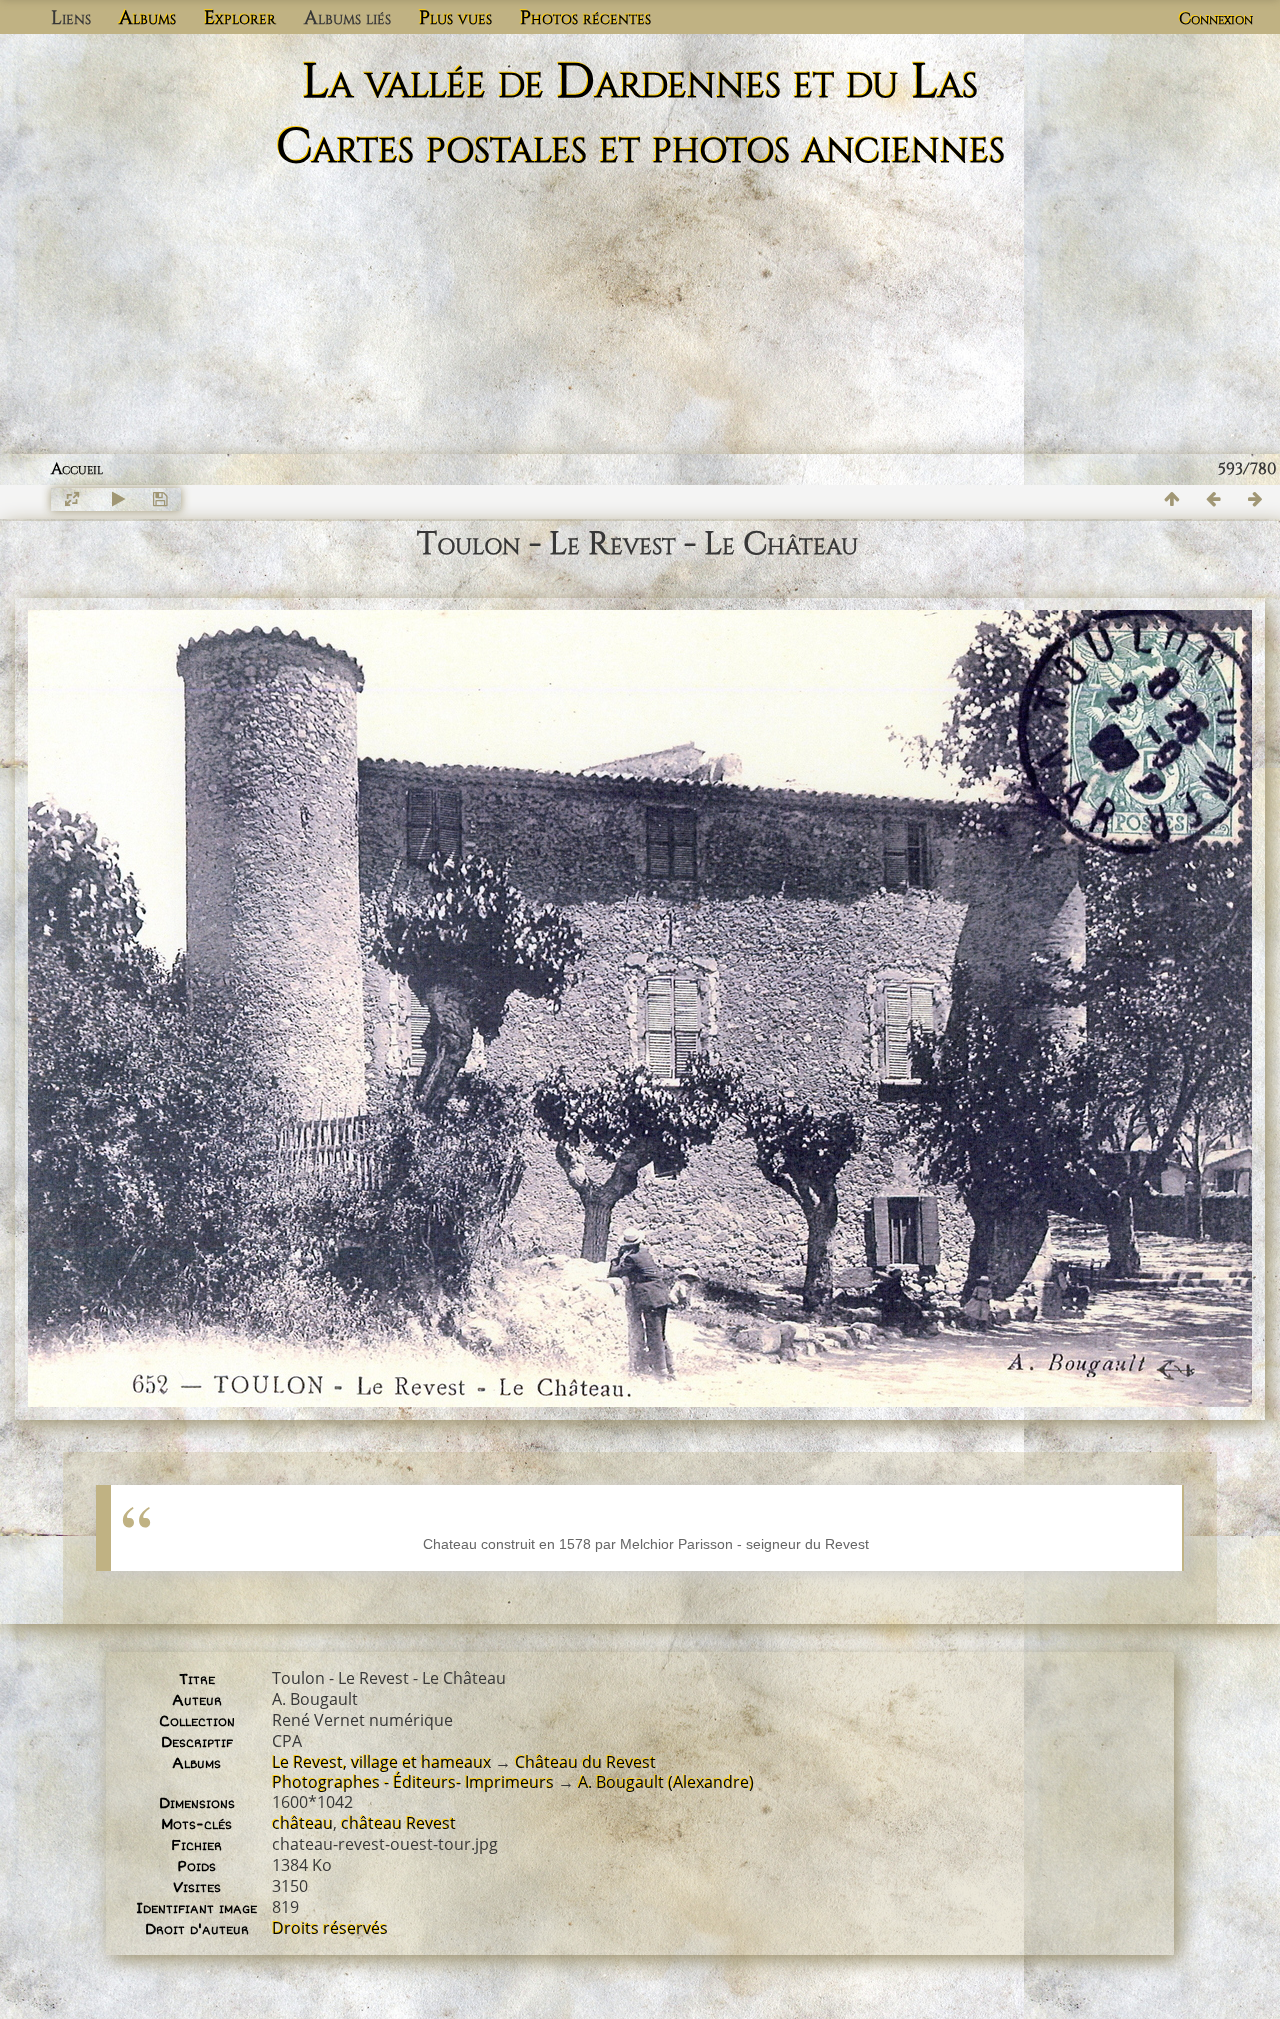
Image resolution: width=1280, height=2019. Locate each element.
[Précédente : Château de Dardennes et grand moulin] (1214, 499)
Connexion (1216, 19)
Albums (147, 18)
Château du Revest (585, 1762)
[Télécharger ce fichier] (160, 499)
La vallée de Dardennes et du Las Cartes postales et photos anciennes (640, 115)
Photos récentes (585, 18)
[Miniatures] (1172, 499)
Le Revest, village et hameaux (381, 1762)
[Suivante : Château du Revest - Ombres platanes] (1256, 499)
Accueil (77, 469)
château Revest (398, 1823)
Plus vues (455, 18)
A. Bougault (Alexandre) (666, 1782)
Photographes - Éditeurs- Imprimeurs (413, 1782)
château (302, 1823)
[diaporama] (118, 499)
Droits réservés (330, 1928)
